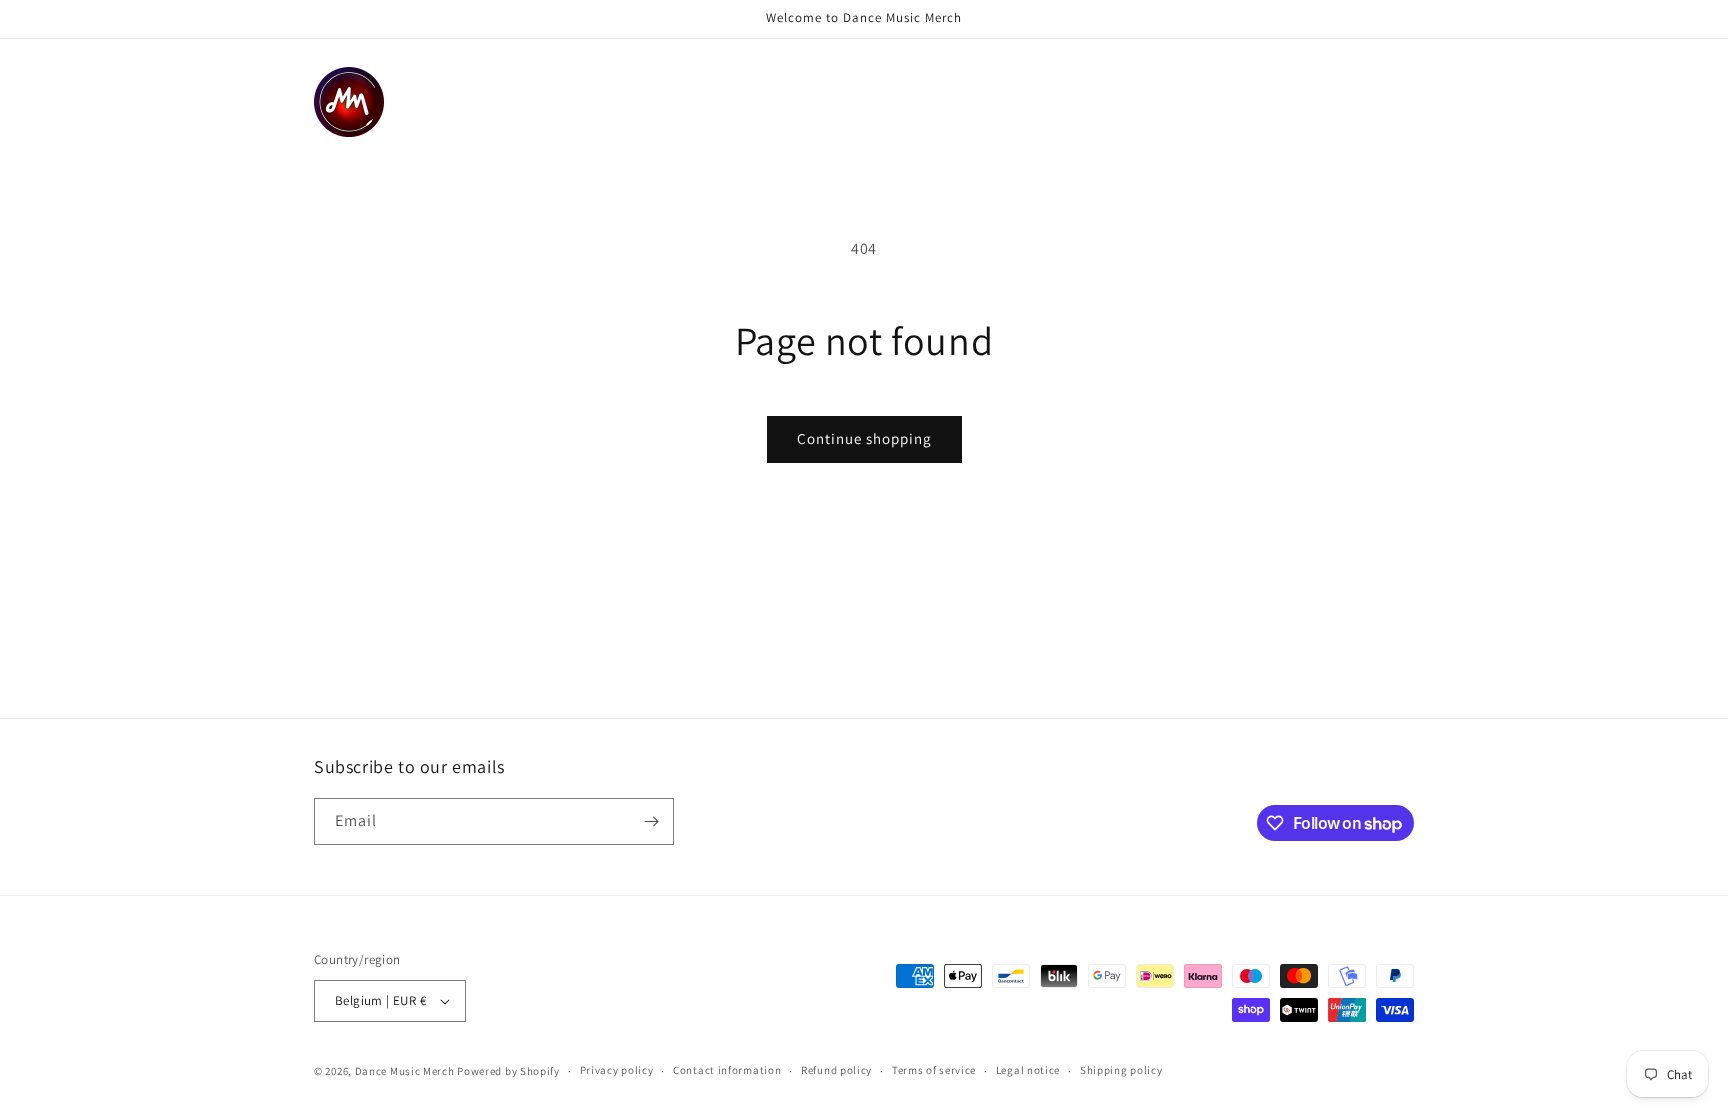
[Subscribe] (651, 821)
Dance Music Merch (405, 1071)
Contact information (727, 1070)
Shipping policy (1121, 1070)
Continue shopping (864, 438)
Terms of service (934, 1070)
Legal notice (1028, 1070)
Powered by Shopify (508, 1071)
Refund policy (836, 1070)
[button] (558, 80)
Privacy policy (617, 1070)
